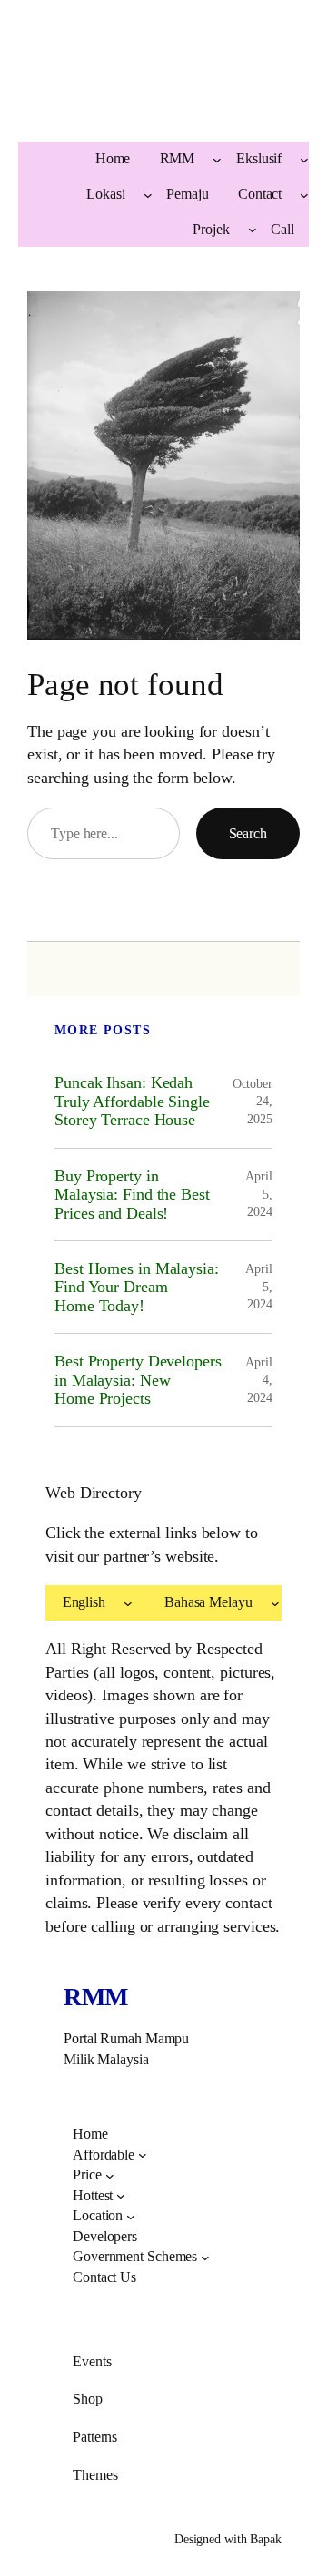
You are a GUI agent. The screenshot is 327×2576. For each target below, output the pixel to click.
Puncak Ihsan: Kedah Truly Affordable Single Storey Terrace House (132, 1101)
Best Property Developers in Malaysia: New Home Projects (138, 1380)
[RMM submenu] (217, 160)
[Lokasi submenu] (148, 194)
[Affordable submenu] (143, 2155)
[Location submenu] (131, 2217)
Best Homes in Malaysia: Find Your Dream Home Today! (137, 1287)
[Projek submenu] (253, 230)
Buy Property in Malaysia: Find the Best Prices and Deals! (132, 1195)
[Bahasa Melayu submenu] (275, 1603)
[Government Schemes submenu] (205, 2258)
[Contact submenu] (304, 194)
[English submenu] (128, 1603)
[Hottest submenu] (121, 2196)
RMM (96, 1997)
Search (248, 833)
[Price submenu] (110, 2176)
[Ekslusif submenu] (304, 160)
